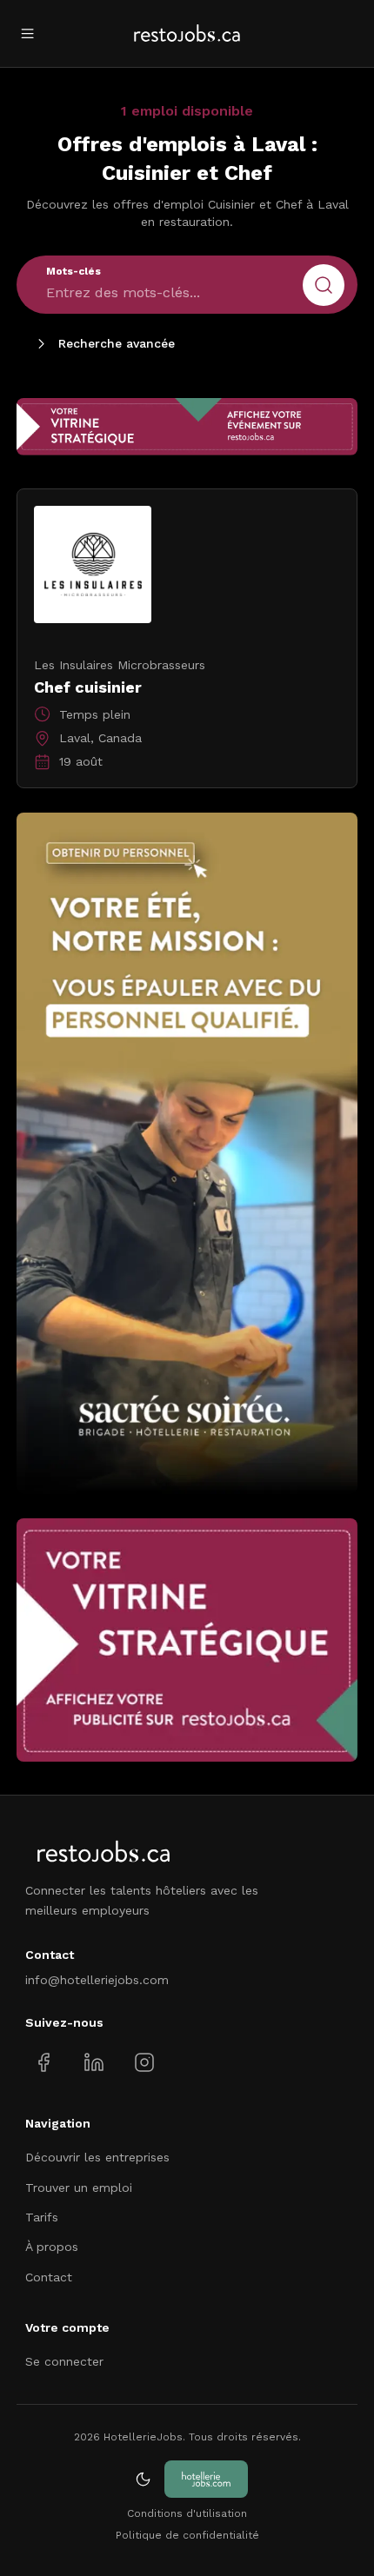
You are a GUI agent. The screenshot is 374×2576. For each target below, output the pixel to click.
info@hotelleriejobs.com (97, 1980)
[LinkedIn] (93, 2063)
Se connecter (64, 2361)
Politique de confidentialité (187, 2535)
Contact (49, 2277)
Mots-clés (73, 271)
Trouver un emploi (79, 2188)
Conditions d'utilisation (187, 2513)
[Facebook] (44, 2063)
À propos (52, 2247)
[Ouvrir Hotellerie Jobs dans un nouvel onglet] (206, 2479)
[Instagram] (144, 2063)
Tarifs (42, 2217)
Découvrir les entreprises (97, 2157)
